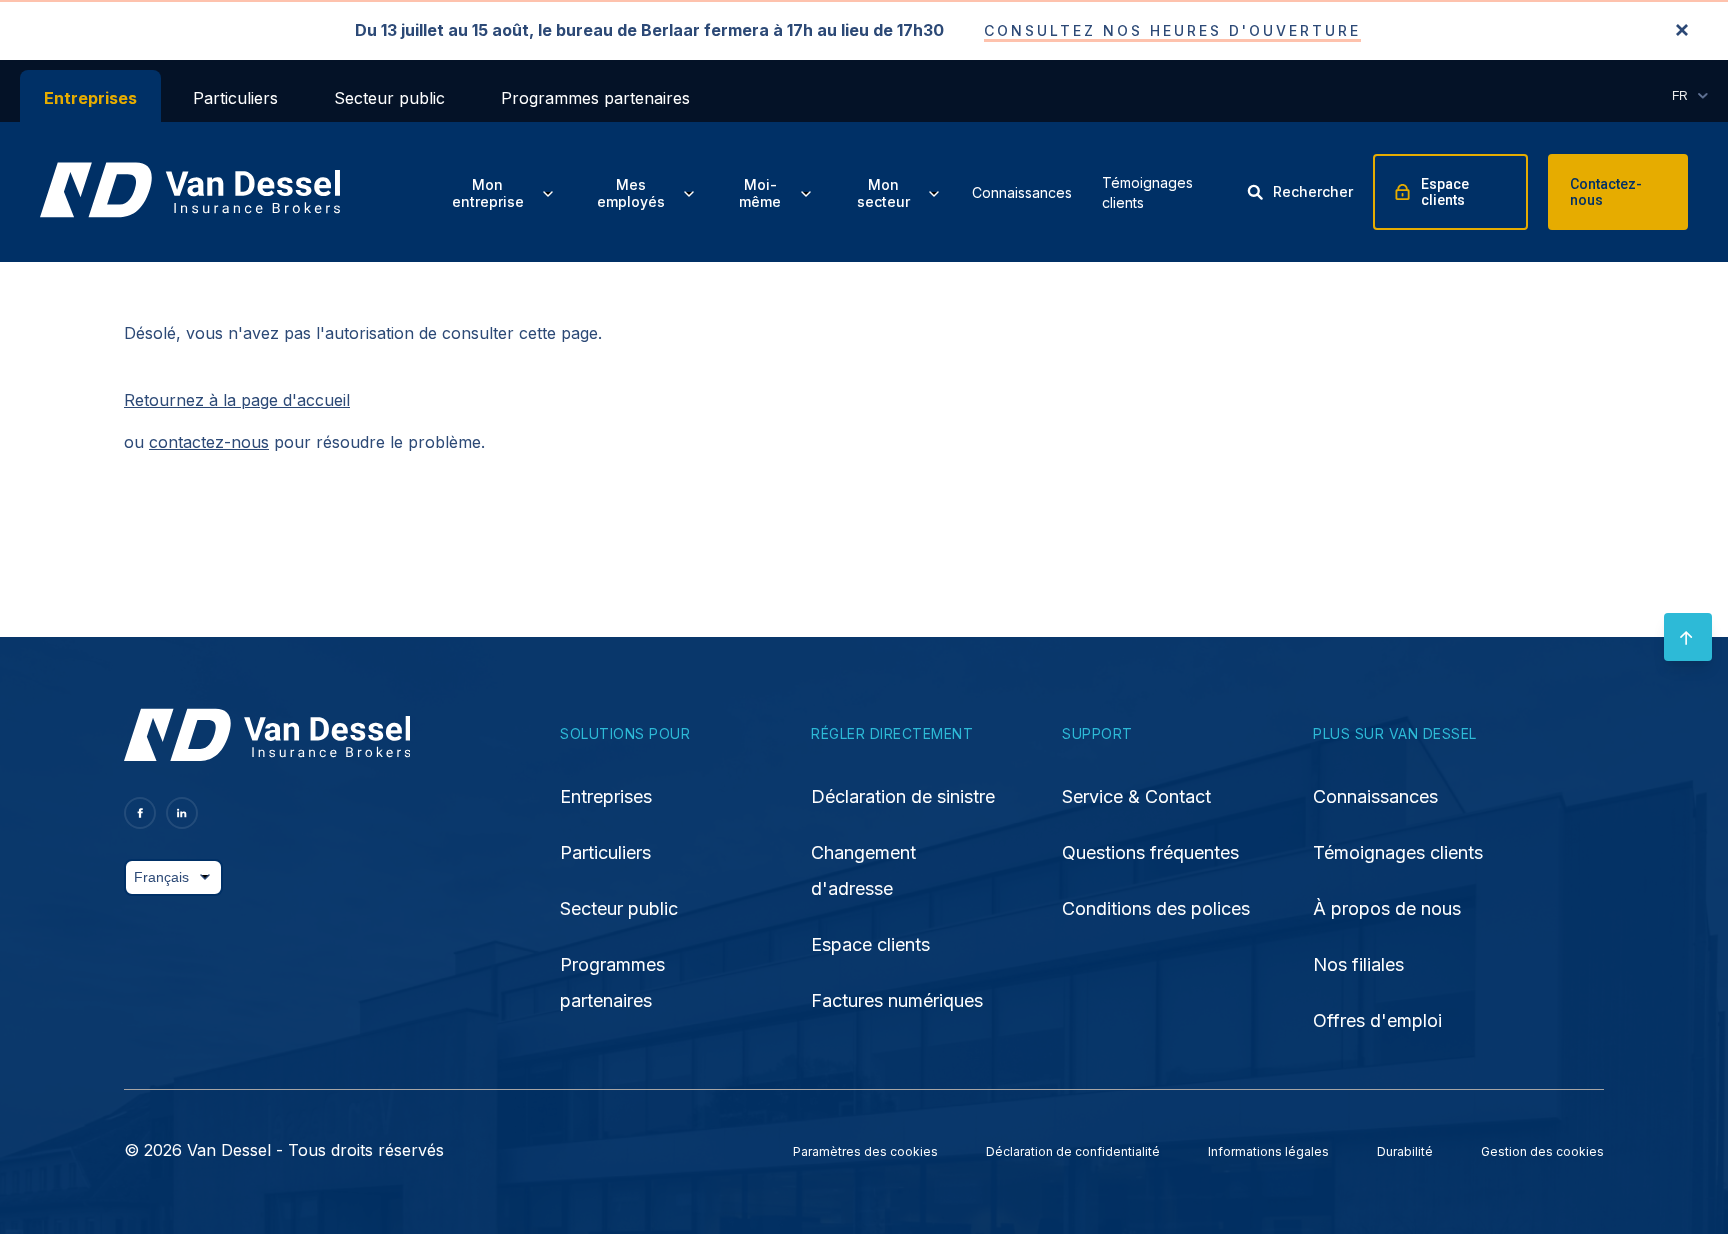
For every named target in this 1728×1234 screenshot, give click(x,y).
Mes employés (631, 193)
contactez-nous (209, 442)
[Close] (1682, 31)
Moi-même (760, 193)
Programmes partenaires (595, 98)
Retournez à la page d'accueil (237, 400)
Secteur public (389, 98)
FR (1680, 96)
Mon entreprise (488, 193)
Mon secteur (883, 193)
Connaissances (1022, 192)
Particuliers (235, 98)
